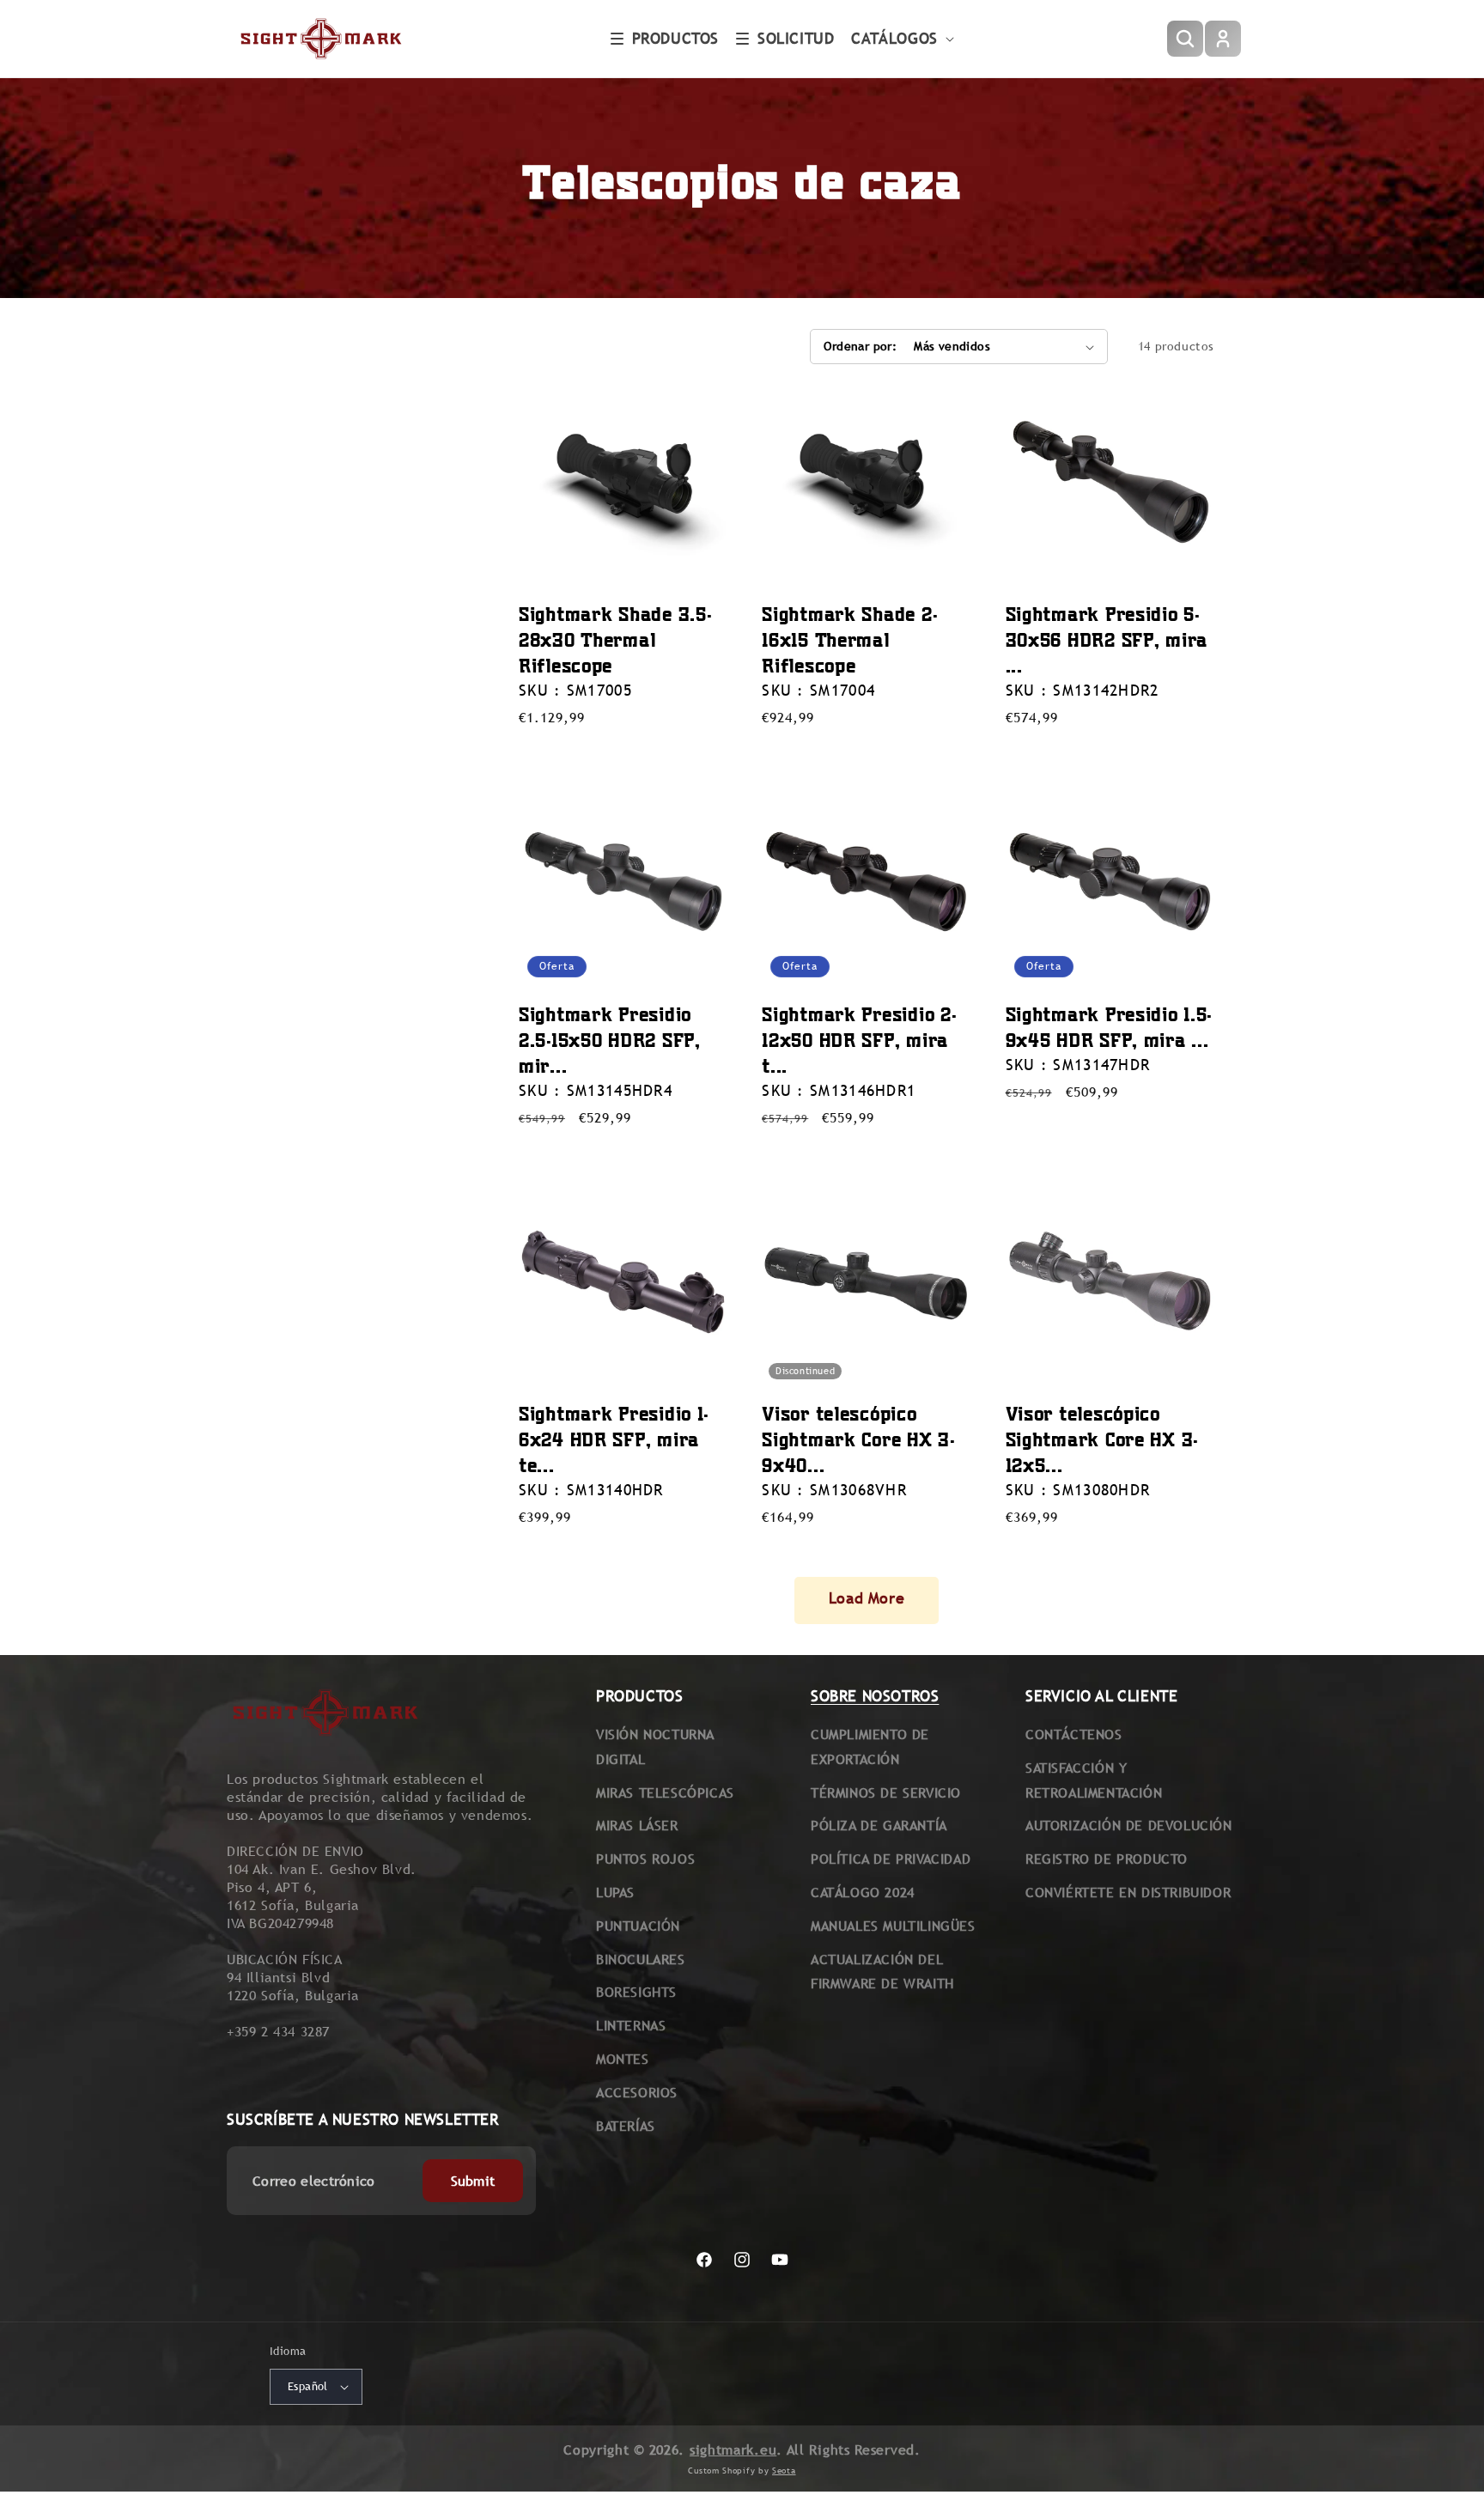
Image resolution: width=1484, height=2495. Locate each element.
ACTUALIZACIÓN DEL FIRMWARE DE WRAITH (882, 1972)
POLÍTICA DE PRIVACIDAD (891, 1859)
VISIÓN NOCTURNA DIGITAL (655, 1747)
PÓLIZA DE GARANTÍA (879, 1826)
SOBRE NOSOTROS (875, 1696)
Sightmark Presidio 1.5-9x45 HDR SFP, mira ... (1109, 1027)
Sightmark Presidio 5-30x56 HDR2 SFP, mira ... (1107, 639)
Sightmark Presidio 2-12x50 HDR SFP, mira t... (859, 1040)
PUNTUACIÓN (638, 1926)
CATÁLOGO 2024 (863, 1893)
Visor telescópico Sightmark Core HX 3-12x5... (1102, 1439)
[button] (665, 39)
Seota (784, 2471)
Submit (473, 2181)
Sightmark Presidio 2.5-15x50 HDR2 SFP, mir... (610, 1040)
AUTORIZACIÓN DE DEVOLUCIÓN (1129, 1826)
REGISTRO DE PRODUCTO (1107, 1859)
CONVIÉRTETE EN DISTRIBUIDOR (1128, 1893)
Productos (675, 38)
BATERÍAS (626, 2126)
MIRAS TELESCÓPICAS (665, 1793)
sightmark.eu (733, 2450)
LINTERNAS (631, 2026)
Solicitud (796, 38)
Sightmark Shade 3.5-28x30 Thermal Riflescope (615, 639)
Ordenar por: (860, 346)
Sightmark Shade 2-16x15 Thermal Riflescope (849, 639)
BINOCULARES (641, 1959)
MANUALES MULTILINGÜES (893, 1926)
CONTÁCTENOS (1074, 1734)
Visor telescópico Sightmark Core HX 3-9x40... (858, 1439)
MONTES (623, 2059)
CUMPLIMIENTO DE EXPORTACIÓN (870, 1747)
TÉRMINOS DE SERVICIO (886, 1793)
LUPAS (615, 1893)
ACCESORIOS (637, 2093)
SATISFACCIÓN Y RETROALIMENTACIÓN (1094, 1780)
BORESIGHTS (636, 1992)
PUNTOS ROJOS (645, 1859)
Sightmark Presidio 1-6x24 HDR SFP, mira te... (614, 1439)
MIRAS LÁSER (637, 1826)
